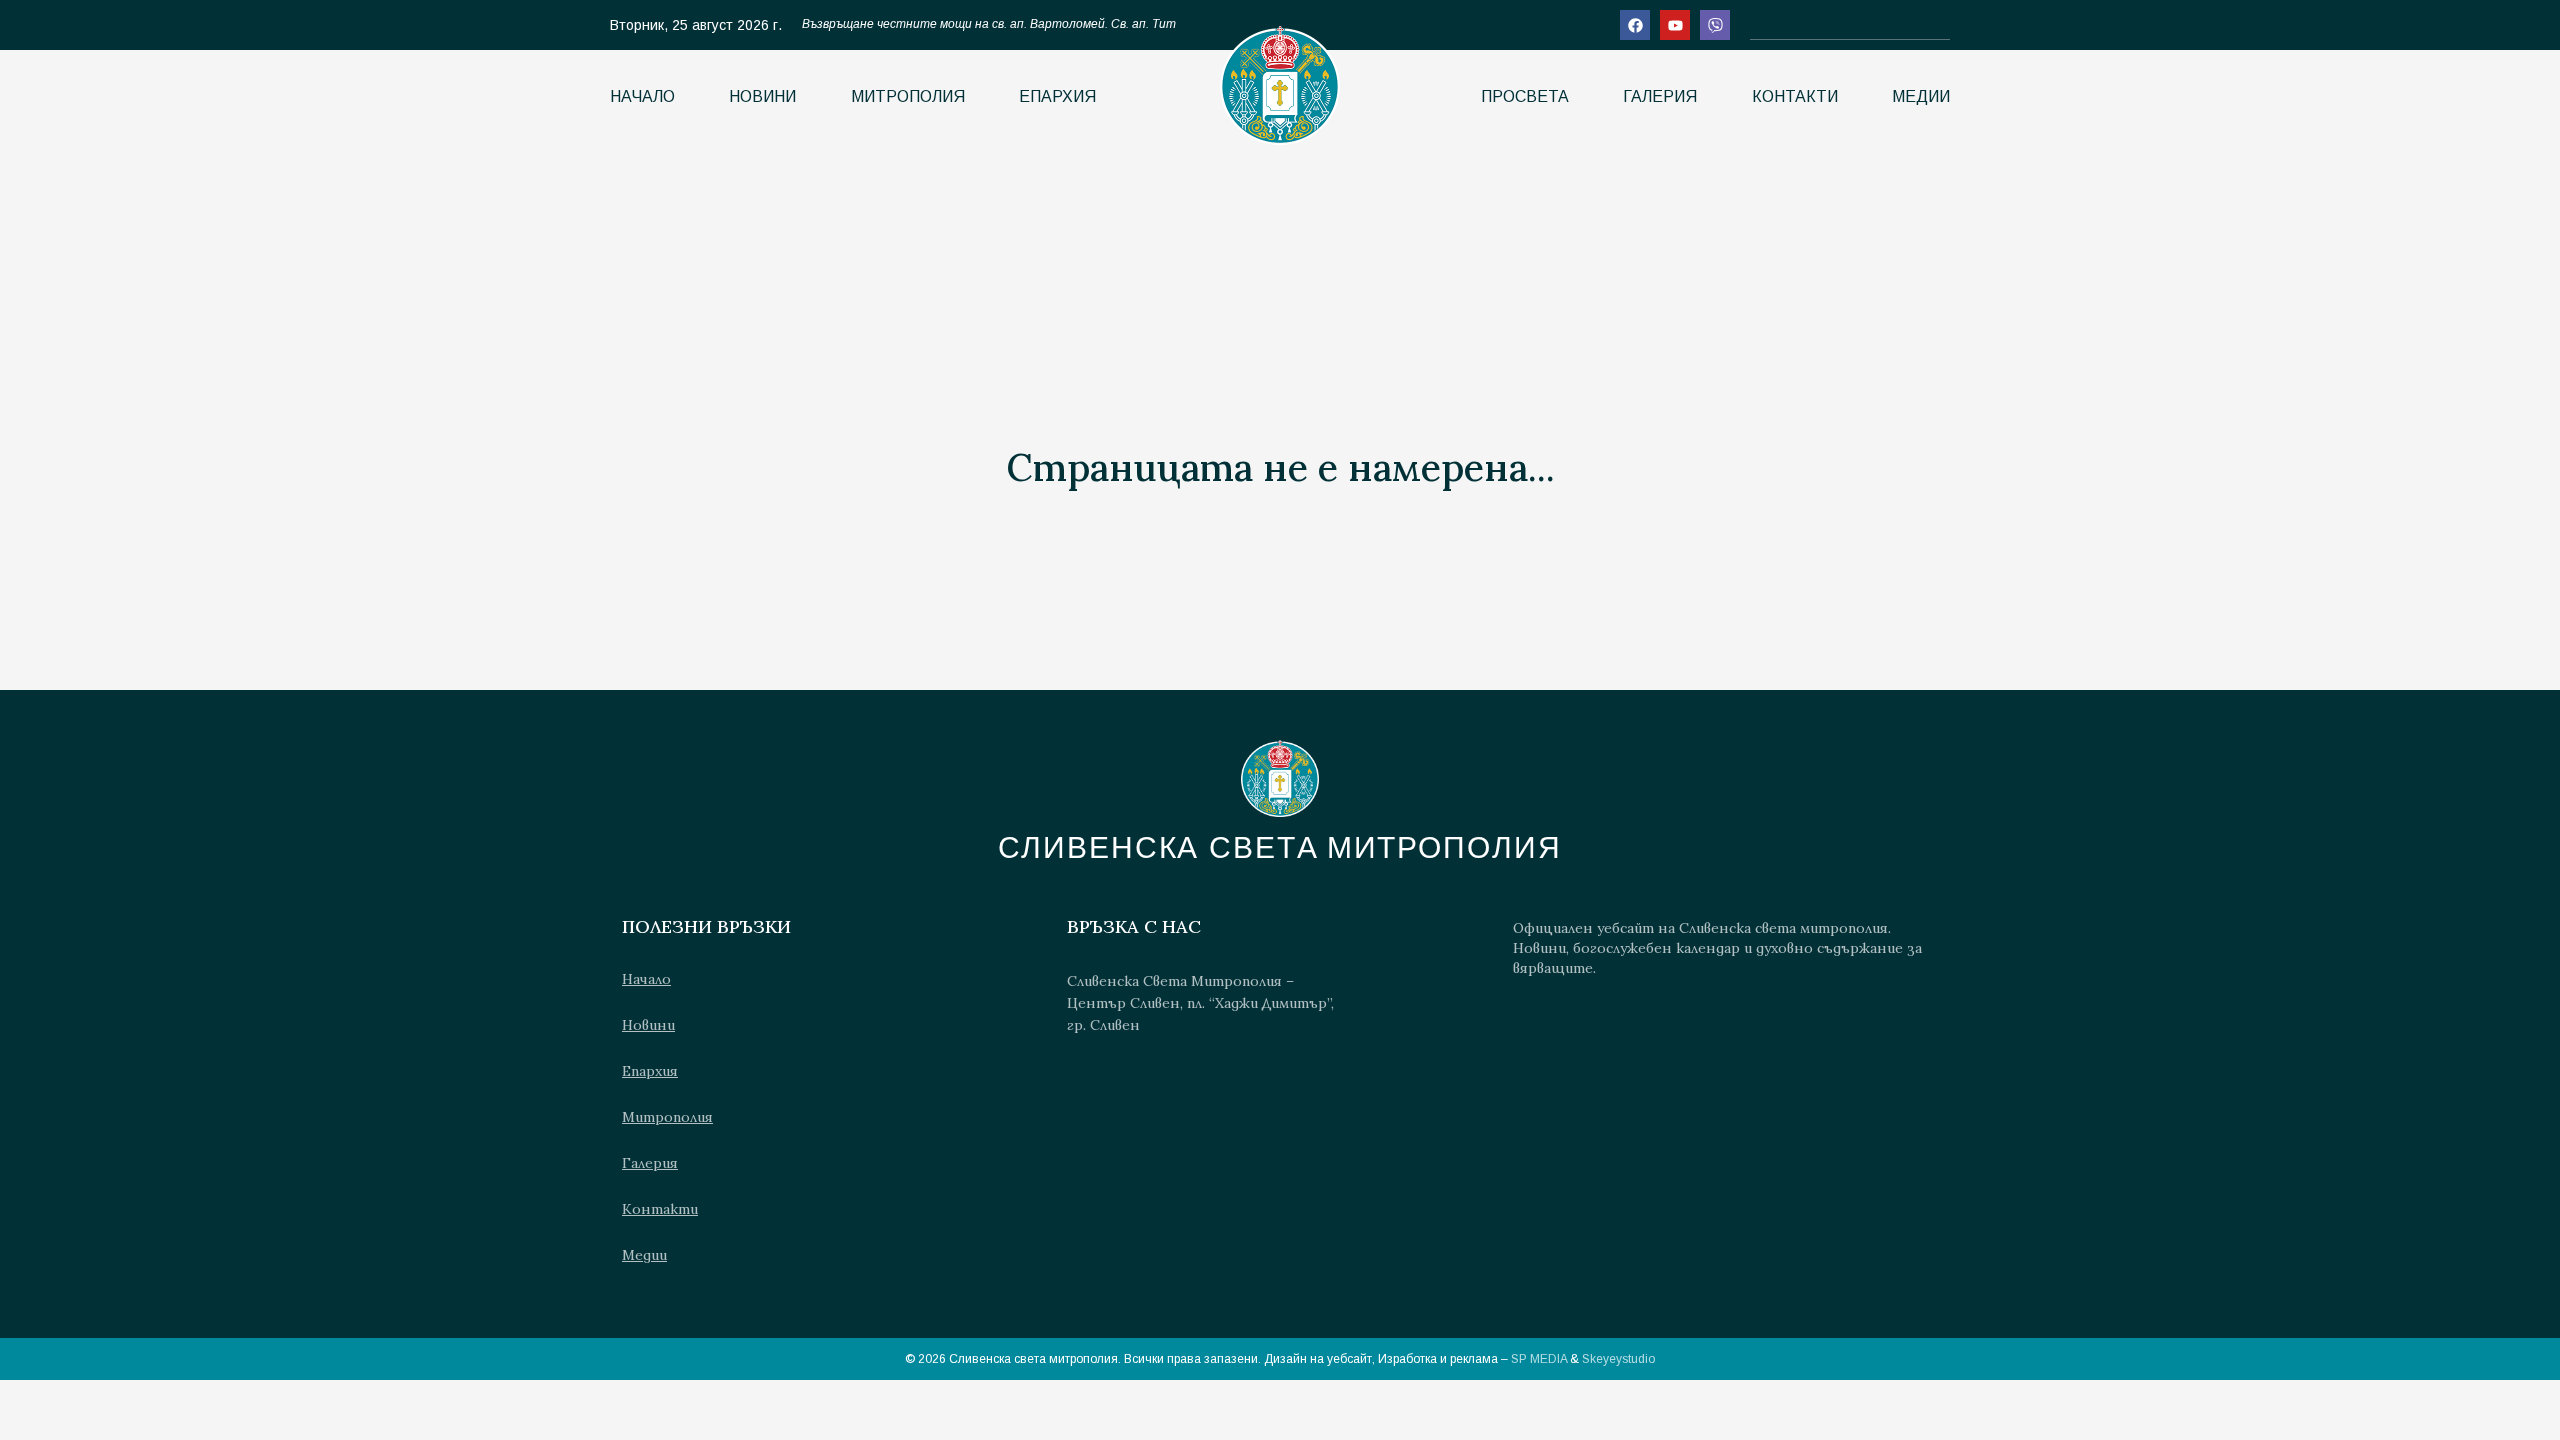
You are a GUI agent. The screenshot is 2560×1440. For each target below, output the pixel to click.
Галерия (1660, 96)
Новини (762, 96)
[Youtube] (1675, 25)
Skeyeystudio (1618, 1359)
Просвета (1525, 96)
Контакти (1795, 96)
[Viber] (1715, 25)
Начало (642, 96)
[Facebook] (1635, 25)
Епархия (1057, 96)
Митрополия (908, 96)
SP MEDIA (1539, 1359)
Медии (1921, 96)
